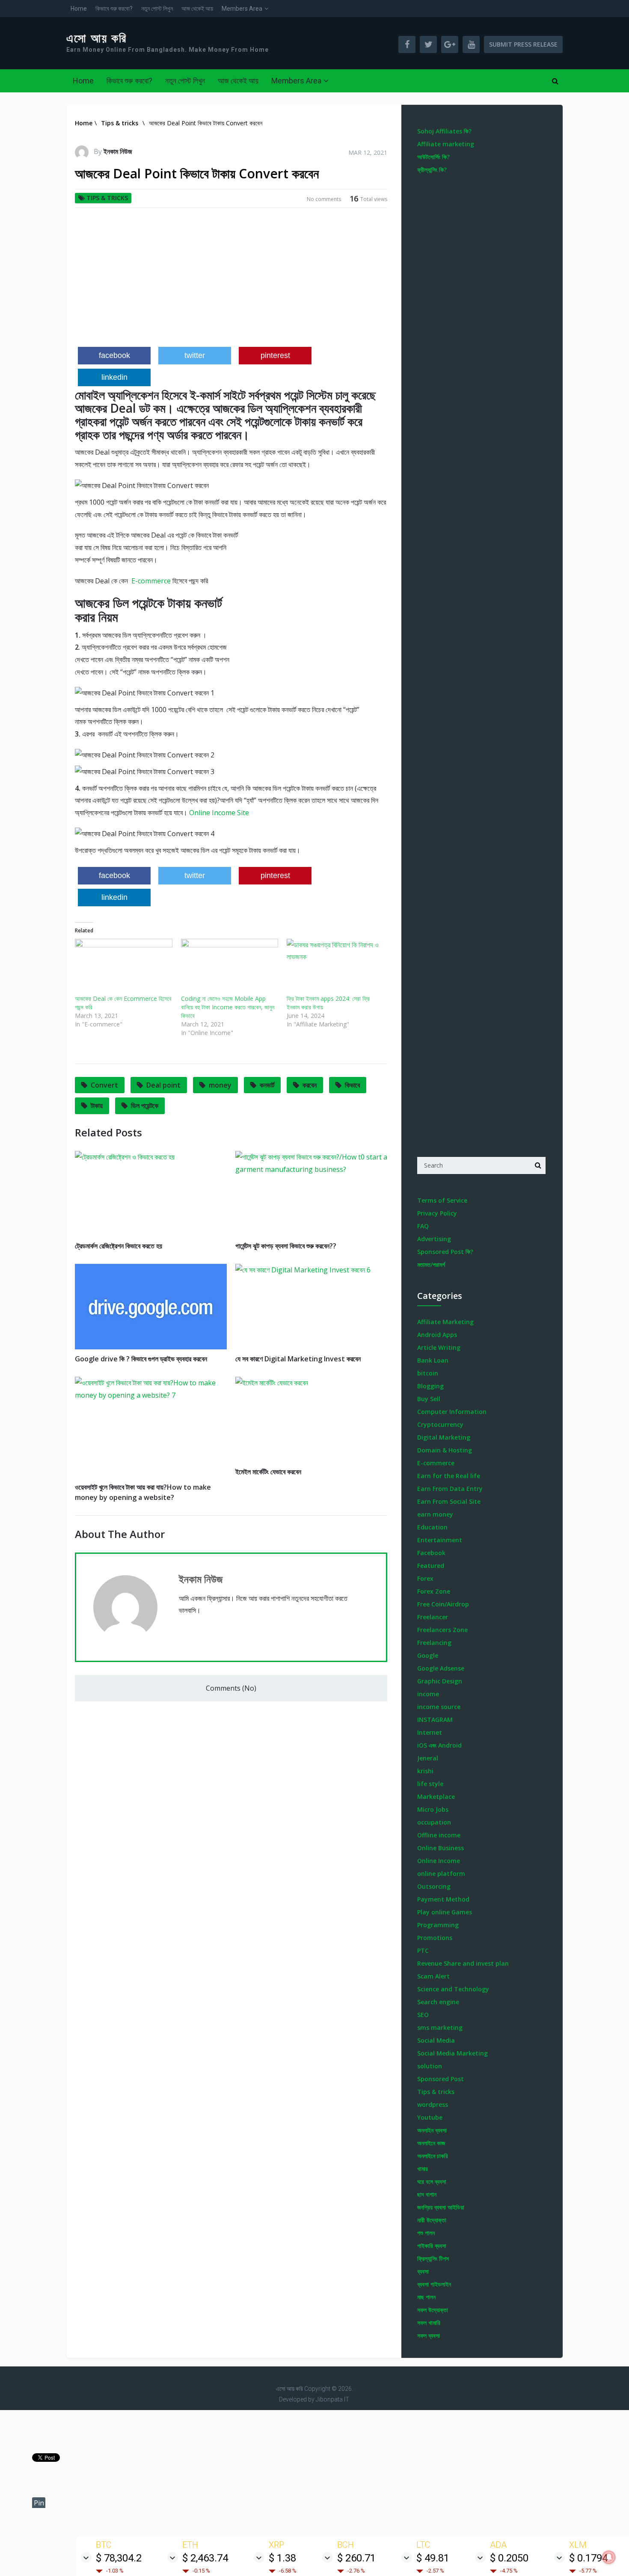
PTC (423, 1950)
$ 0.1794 (588, 2558)
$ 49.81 (433, 2558)
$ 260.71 (356, 2558)
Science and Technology (453, 1989)
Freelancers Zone (442, 1630)
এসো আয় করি (97, 38)
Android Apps (437, 1335)
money (220, 1085)
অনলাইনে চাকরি (433, 2156)
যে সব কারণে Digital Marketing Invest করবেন (298, 1359)
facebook (114, 355)
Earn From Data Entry (450, 1489)
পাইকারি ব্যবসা (432, 2246)
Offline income (439, 1835)
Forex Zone (434, 1591)
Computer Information (452, 1412)
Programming (438, 1925)
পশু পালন (426, 2233)
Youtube (430, 2117)
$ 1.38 (282, 2558)
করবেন (310, 1085)
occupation (434, 1822)
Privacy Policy (437, 1213)
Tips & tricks (107, 198)
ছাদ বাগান (427, 2194)
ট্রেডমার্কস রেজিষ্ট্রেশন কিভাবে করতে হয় (119, 1246)
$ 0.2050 (509, 2558)
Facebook (431, 1553)
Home (79, 9)
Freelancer (433, 1617)
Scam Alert (433, 1976)
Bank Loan (433, 1360)
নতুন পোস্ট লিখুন (157, 9)
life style (430, 1784)
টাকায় (97, 1106)
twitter (195, 355)
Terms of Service (442, 1200)
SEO (423, 2015)
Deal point (163, 1085)
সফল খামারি (429, 2323)
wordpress (433, 2104)
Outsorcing (434, 1886)
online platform (441, 1874)
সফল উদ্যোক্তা (433, 2310)
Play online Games (445, 1912)
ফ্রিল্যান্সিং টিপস (433, 2258)
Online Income (439, 1861)
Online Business (441, 1848)
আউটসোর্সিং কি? (433, 157)
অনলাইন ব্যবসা (432, 2130)
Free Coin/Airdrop (443, 1604)
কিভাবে (352, 1085)
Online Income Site (219, 813)
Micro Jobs (433, 1809)
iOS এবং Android (439, 1745)
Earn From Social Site (449, 1501)
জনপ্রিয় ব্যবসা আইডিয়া (441, 2207)
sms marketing (440, 2027)
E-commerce (150, 581)
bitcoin (428, 1373)
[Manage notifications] (609, 2557)
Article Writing (439, 1347)
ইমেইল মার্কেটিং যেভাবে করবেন (268, 1472)
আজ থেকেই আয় (197, 9)
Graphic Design (440, 1681)
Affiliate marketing (446, 144)
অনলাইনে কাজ (431, 2143)
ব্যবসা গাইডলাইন (434, 2284)
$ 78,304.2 (119, 2558)
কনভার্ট (267, 1085)
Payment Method (443, 1899)
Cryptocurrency (440, 1424)
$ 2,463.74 (205, 2558)
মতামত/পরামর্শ (431, 1264)
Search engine (438, 2002)
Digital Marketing (444, 1437)
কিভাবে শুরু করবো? (114, 9)
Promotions (435, 1938)
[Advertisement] (231, 281)
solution (430, 2066)
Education (432, 1527)
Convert (104, 1085)
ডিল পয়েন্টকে (145, 1106)
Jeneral (428, 1758)
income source (439, 1707)
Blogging (430, 1386)
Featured (431, 1566)
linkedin (114, 377)
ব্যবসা (423, 2271)
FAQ (423, 1226)
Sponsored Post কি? (445, 1252)
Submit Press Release (523, 44)
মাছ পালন (426, 2297)
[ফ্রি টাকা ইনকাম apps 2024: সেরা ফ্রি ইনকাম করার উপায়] (335, 967)
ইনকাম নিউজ (118, 151)
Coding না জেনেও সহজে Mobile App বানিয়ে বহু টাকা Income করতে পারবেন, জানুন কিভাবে (228, 1007)
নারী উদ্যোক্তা (432, 2220)
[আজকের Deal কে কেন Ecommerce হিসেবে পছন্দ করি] (124, 967)
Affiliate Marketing (445, 1322)
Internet (430, 1732)
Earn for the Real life (449, 1476)
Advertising (434, 1239)
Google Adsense (441, 1668)
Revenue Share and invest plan (463, 1963)
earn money (435, 1514)
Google (428, 1655)
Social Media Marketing (452, 2053)
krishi (425, 1771)
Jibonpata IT (332, 2399)
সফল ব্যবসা (429, 2335)
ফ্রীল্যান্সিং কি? (432, 170)
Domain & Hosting (445, 1450)
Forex (425, 1578)
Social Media (436, 2040)
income (428, 1694)
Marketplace (436, 1797)
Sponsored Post (441, 2079)
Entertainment (440, 1540)
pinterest (275, 355)
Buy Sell (429, 1399)
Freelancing (434, 1643)
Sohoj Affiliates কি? (444, 131)
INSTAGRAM (435, 1720)
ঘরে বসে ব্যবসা (432, 2181)
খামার (423, 2169)
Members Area (242, 9)
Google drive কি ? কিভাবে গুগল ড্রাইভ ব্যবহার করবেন (141, 1359)
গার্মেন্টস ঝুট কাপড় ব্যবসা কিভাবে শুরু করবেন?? (286, 1246)
